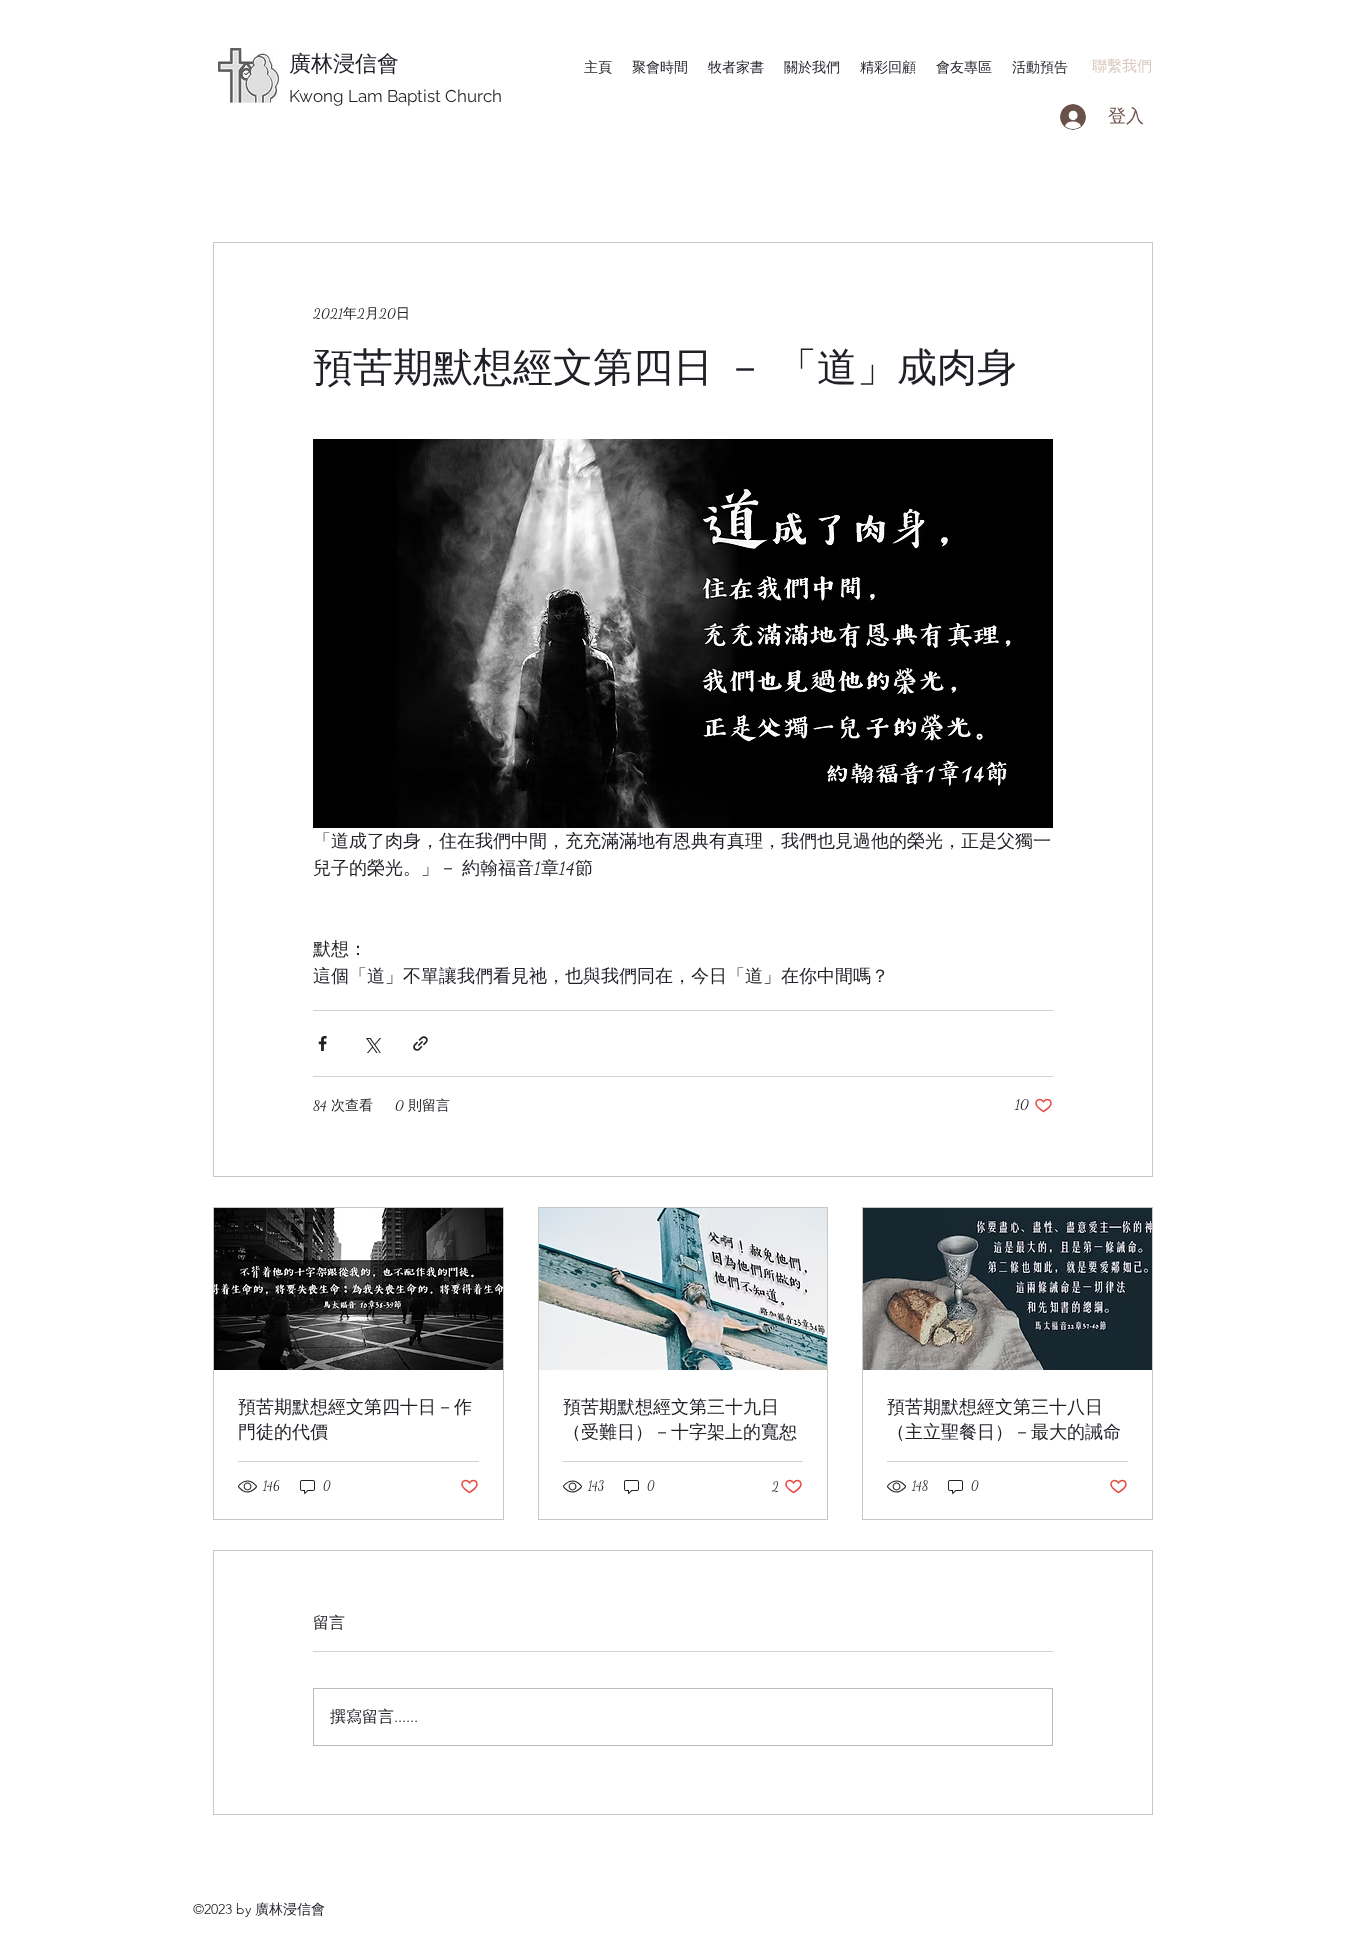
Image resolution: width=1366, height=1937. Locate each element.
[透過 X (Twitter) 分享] (371, 1043)
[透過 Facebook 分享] (322, 1043)
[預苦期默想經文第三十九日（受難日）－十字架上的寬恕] (683, 1289)
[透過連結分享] (420, 1043)
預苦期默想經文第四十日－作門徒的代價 (355, 1418)
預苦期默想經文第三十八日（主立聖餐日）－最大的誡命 (1004, 1418)
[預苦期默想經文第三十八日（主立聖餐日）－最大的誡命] (1007, 1289)
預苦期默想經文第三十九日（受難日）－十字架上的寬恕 (680, 1418)
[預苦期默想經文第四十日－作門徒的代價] (358, 1289)
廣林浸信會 (344, 63)
